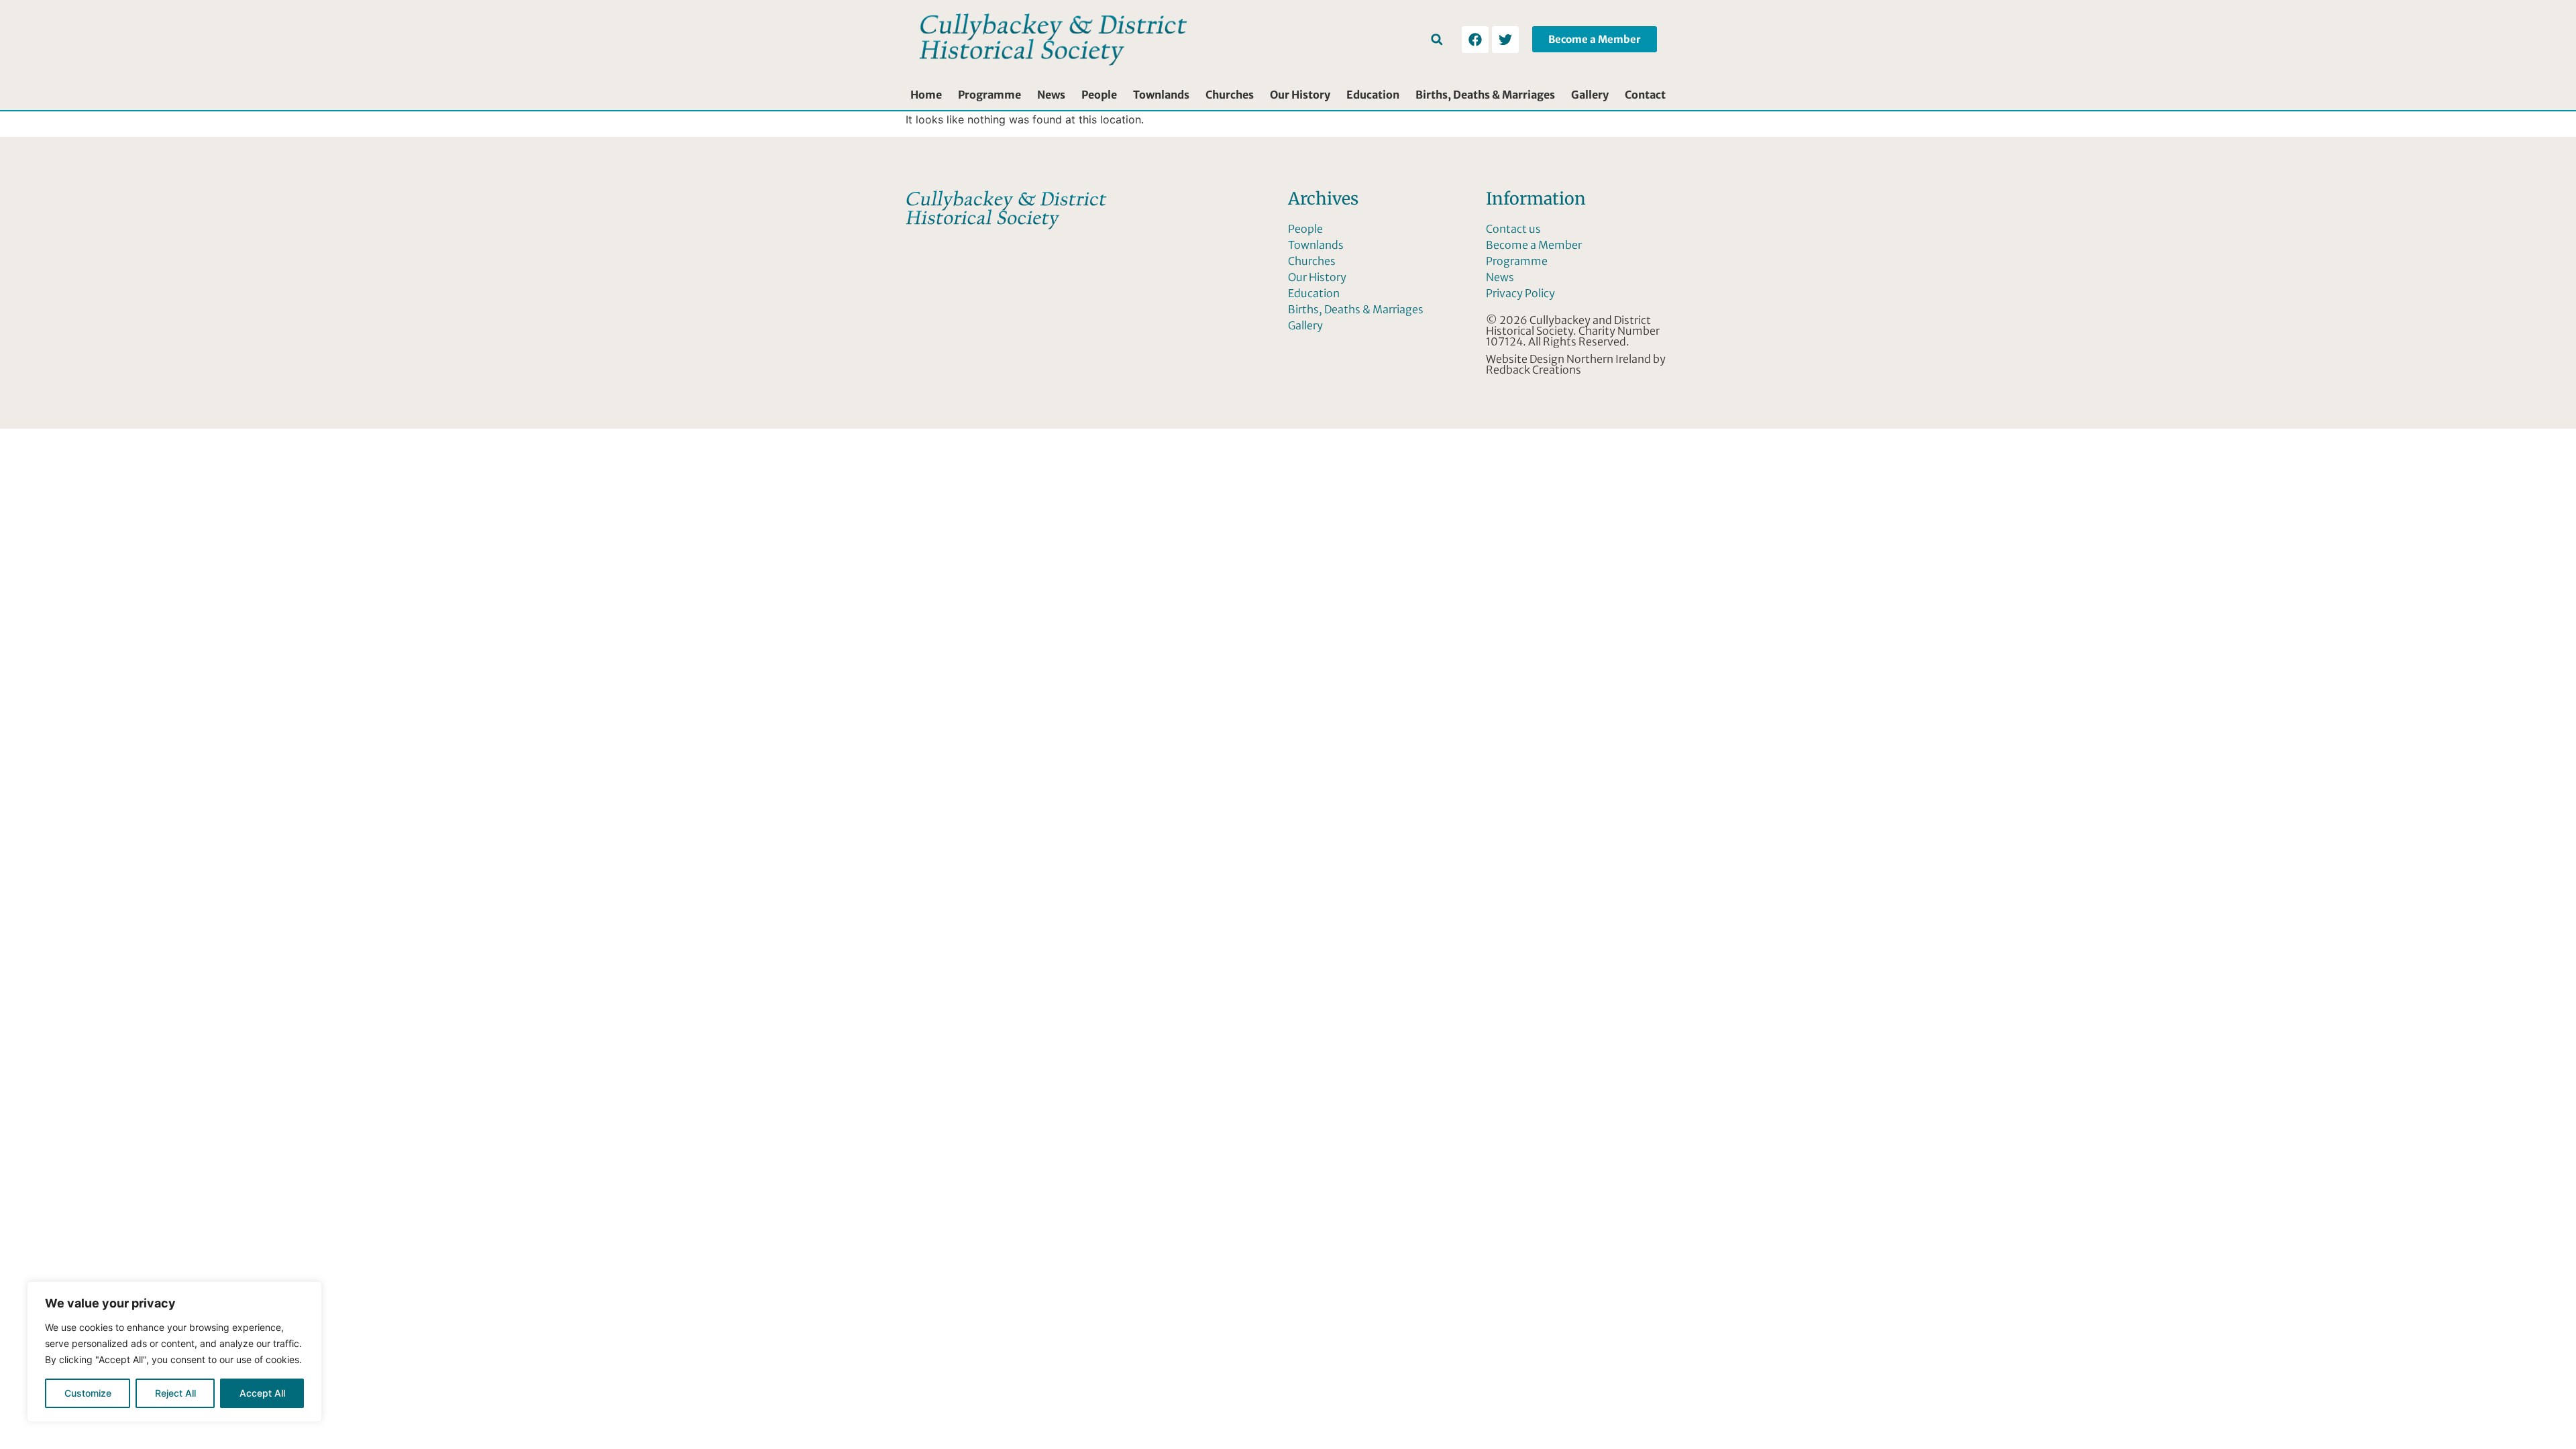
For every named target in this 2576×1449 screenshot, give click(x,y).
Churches (1230, 95)
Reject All (175, 1393)
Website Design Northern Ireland (1568, 359)
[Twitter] (1505, 40)
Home (926, 95)
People (1099, 95)
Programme (989, 95)
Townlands (1161, 95)
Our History (1300, 95)
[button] (1437, 39)
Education (1373, 95)
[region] (174, 1352)
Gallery (1590, 95)
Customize (88, 1393)
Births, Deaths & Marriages (1485, 95)
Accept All (262, 1393)
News (1051, 95)
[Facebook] (1475, 40)
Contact (1645, 95)
